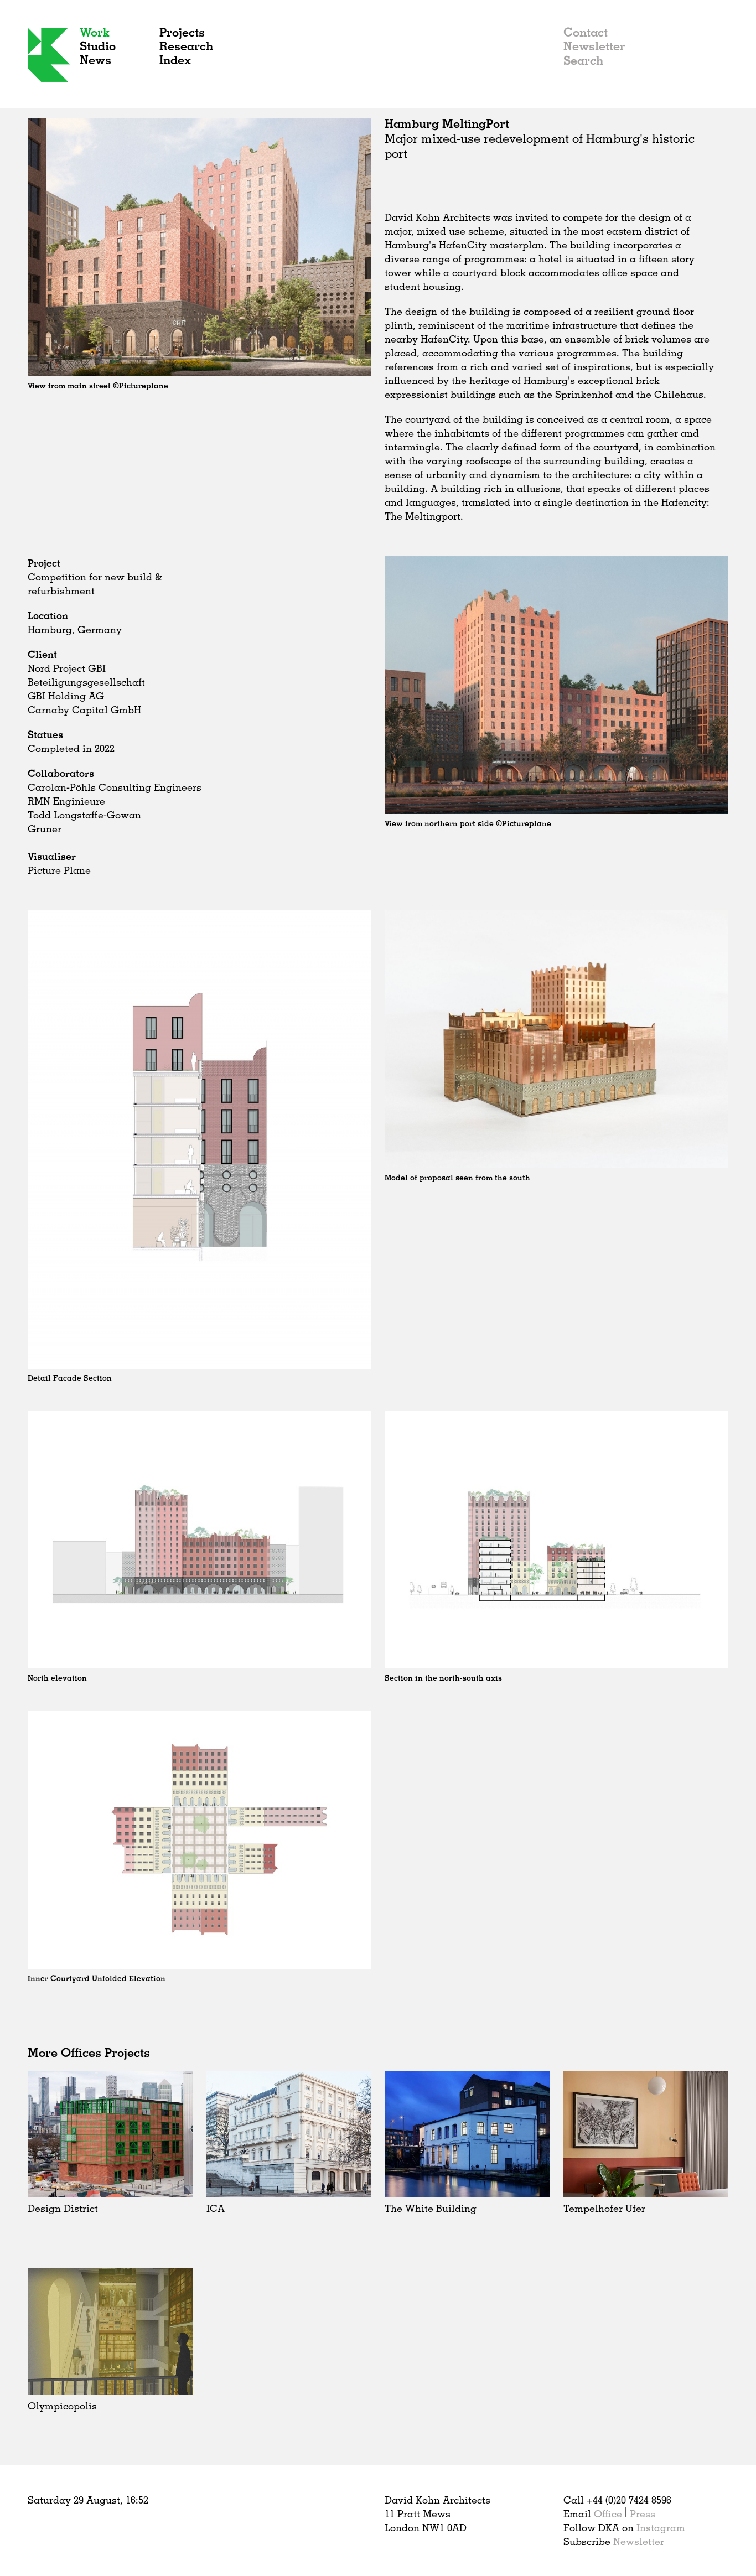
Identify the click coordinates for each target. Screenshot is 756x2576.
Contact (586, 32)
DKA (49, 55)
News (95, 59)
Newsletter (594, 46)
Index (175, 59)
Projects (182, 32)
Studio (98, 46)
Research (186, 46)
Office (608, 2513)
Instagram (661, 2527)
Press (643, 2513)
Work (95, 32)
